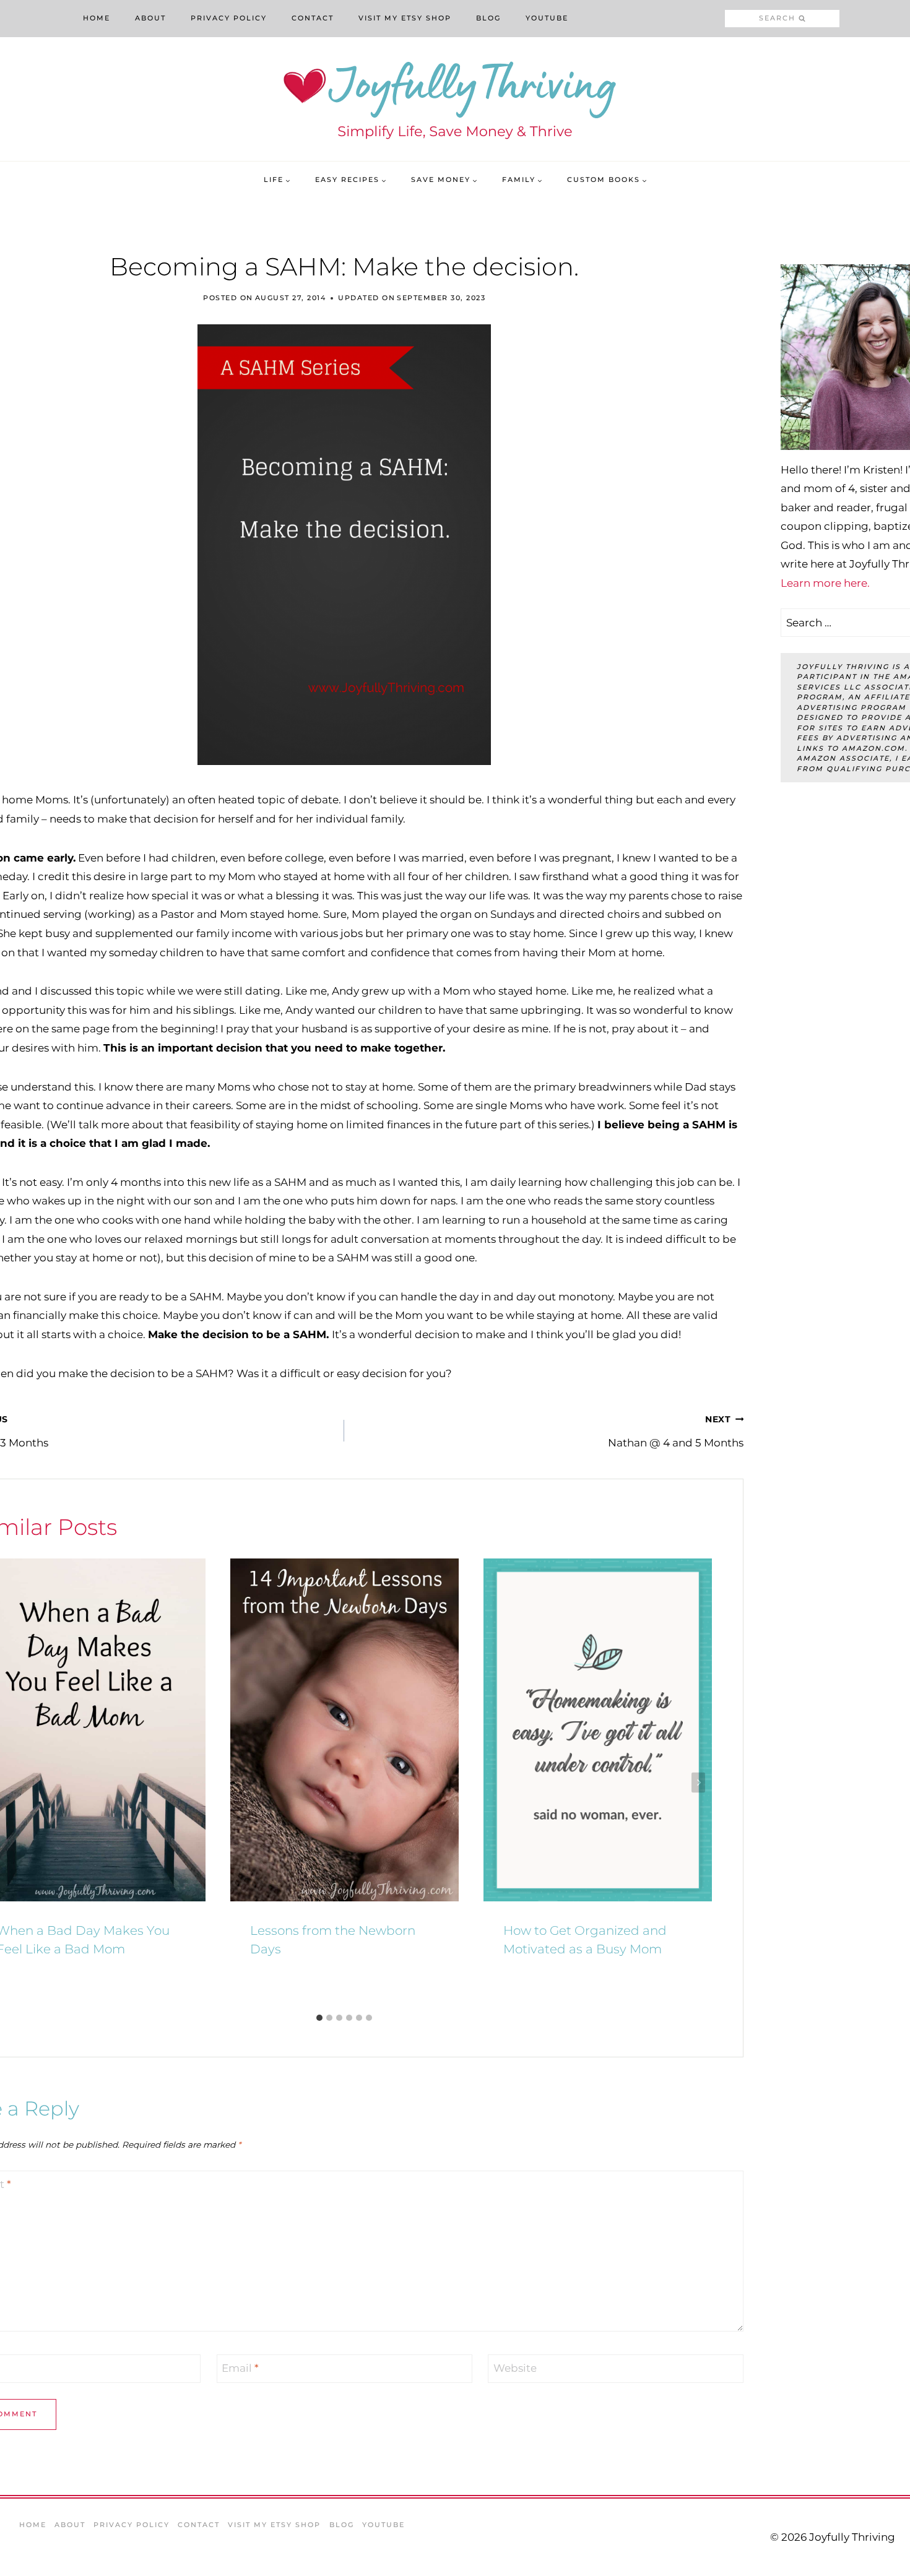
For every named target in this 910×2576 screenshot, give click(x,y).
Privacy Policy (229, 18)
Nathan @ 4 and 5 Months (676, 1432)
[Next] (698, 1783)
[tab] (319, 2018)
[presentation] (344, 1730)
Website (515, 2368)
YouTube (547, 18)
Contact (313, 18)
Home (97, 18)
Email (240, 2368)
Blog (488, 18)
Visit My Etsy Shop (405, 18)
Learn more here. (825, 583)
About (150, 18)
